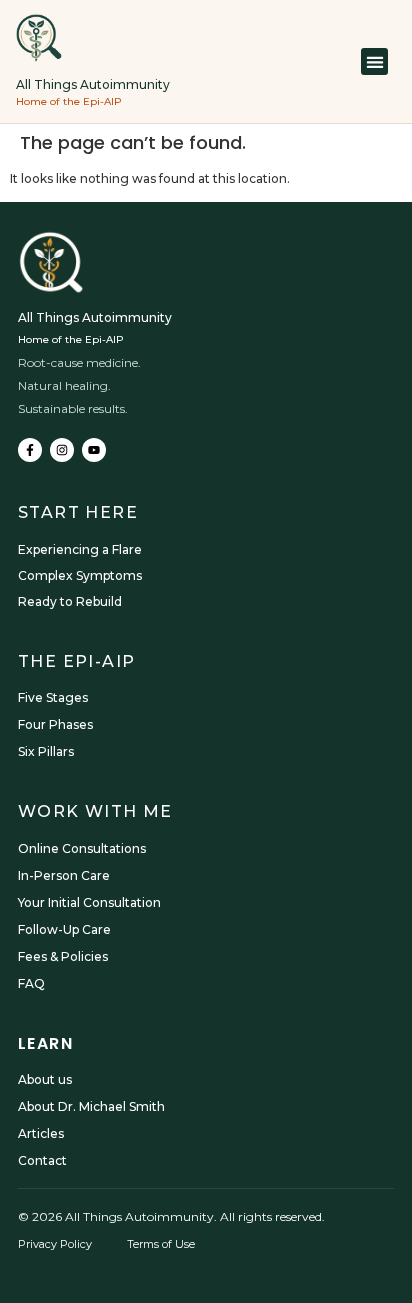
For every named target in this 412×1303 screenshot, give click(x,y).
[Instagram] (62, 450)
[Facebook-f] (30, 450)
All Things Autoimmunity (93, 84)
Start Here (78, 512)
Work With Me (95, 811)
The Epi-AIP (76, 661)
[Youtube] (94, 450)
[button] (374, 61)
